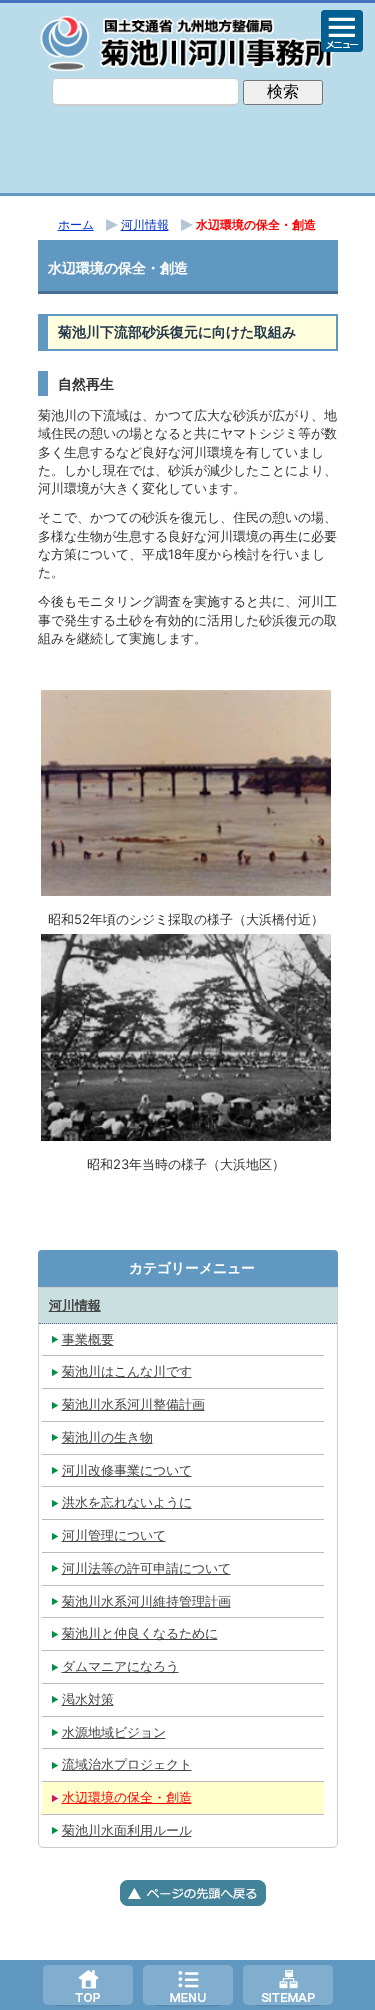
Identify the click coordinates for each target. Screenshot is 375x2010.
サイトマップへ (288, 1985)
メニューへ (188, 1985)
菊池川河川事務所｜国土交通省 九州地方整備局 (188, 43)
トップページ (88, 1985)
